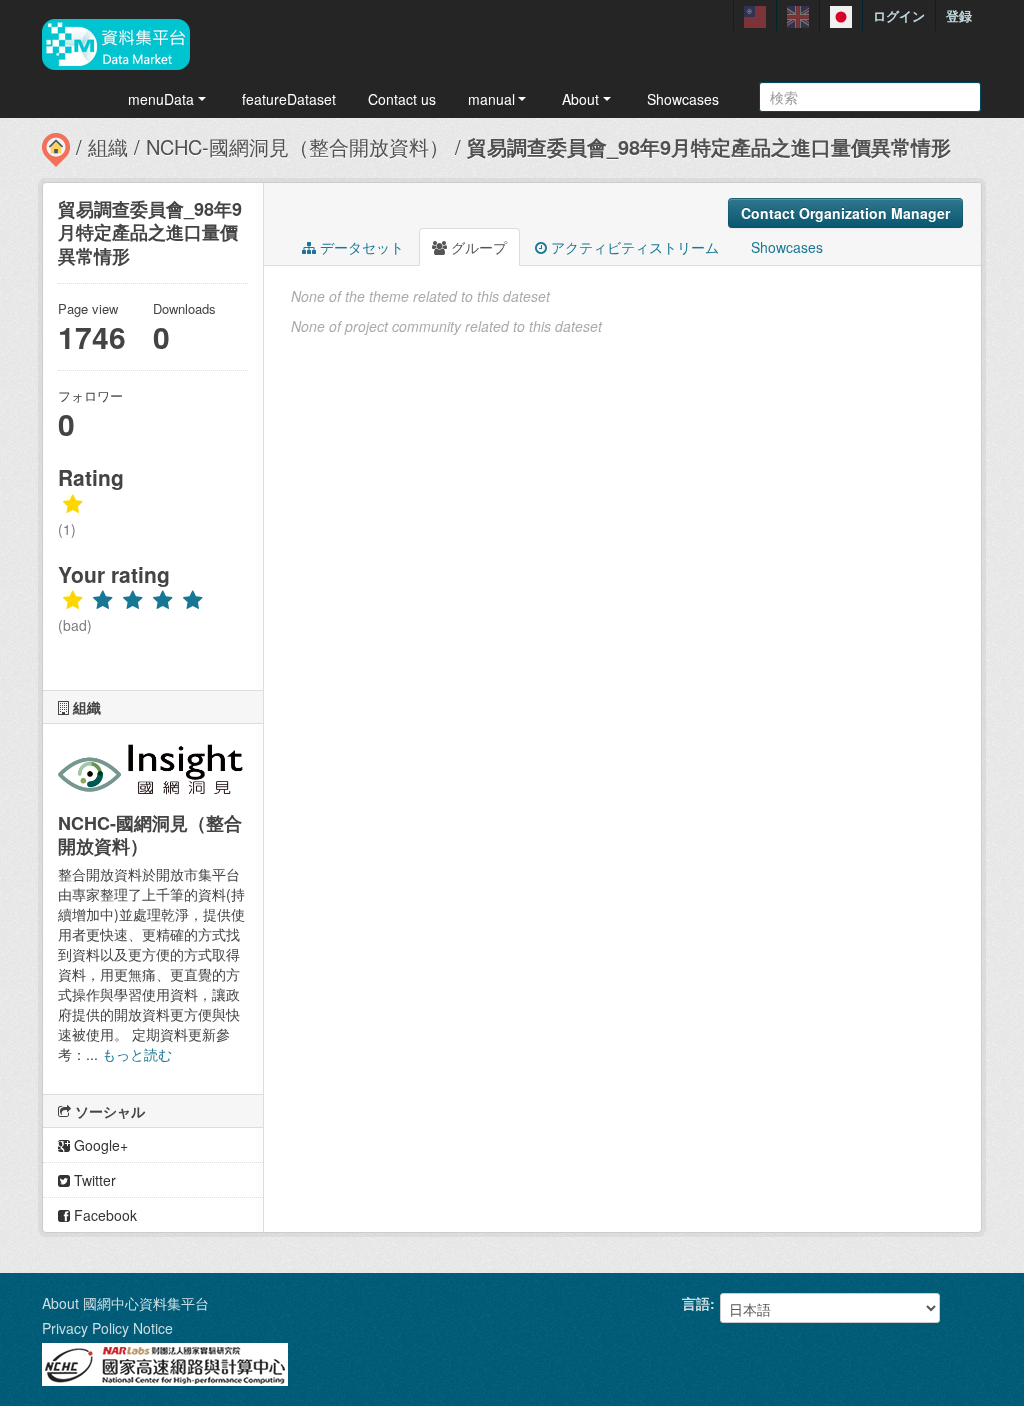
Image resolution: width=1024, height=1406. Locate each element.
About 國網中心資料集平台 (125, 1303)
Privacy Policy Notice (107, 1328)
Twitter (93, 1180)
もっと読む (137, 1054)
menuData (161, 99)
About (580, 99)
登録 (959, 15)
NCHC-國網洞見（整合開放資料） (297, 146)
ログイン (899, 15)
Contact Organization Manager (845, 213)
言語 (696, 1303)
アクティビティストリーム (633, 247)
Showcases (683, 99)
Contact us (402, 99)
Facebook (103, 1215)
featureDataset (289, 99)
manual (491, 99)
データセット (360, 247)
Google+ (99, 1145)
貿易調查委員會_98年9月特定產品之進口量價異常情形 (709, 146)
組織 (108, 146)
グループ (477, 247)
